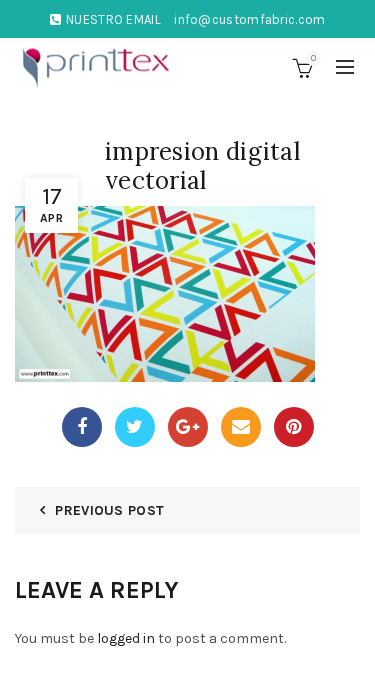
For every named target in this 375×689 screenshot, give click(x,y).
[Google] (188, 427)
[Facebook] (82, 427)
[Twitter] (135, 427)
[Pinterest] (294, 427)
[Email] (241, 427)
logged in (126, 638)
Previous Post (109, 510)
